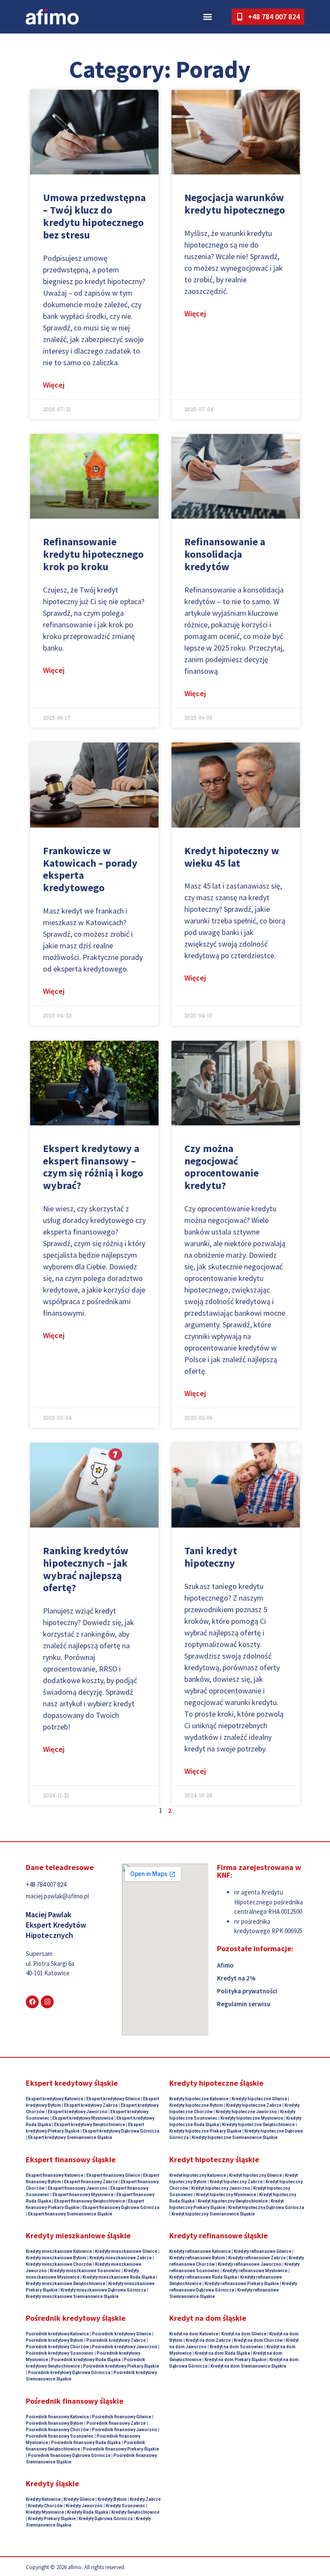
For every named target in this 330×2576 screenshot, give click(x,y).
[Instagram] (47, 2002)
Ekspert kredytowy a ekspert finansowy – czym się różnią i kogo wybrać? (93, 1167)
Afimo (225, 1965)
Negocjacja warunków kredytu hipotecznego (235, 204)
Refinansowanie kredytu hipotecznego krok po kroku (93, 554)
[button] (207, 17)
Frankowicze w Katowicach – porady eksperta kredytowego (90, 869)
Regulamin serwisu (244, 2004)
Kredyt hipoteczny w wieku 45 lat (232, 857)
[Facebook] (32, 2002)
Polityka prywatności (247, 1991)
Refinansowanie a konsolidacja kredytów (225, 554)
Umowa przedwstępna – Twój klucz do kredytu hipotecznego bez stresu (94, 216)
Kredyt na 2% (236, 1978)
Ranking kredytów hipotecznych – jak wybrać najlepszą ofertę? (86, 1569)
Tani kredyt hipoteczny (211, 1557)
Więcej (54, 385)
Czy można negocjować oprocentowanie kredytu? (222, 1167)
